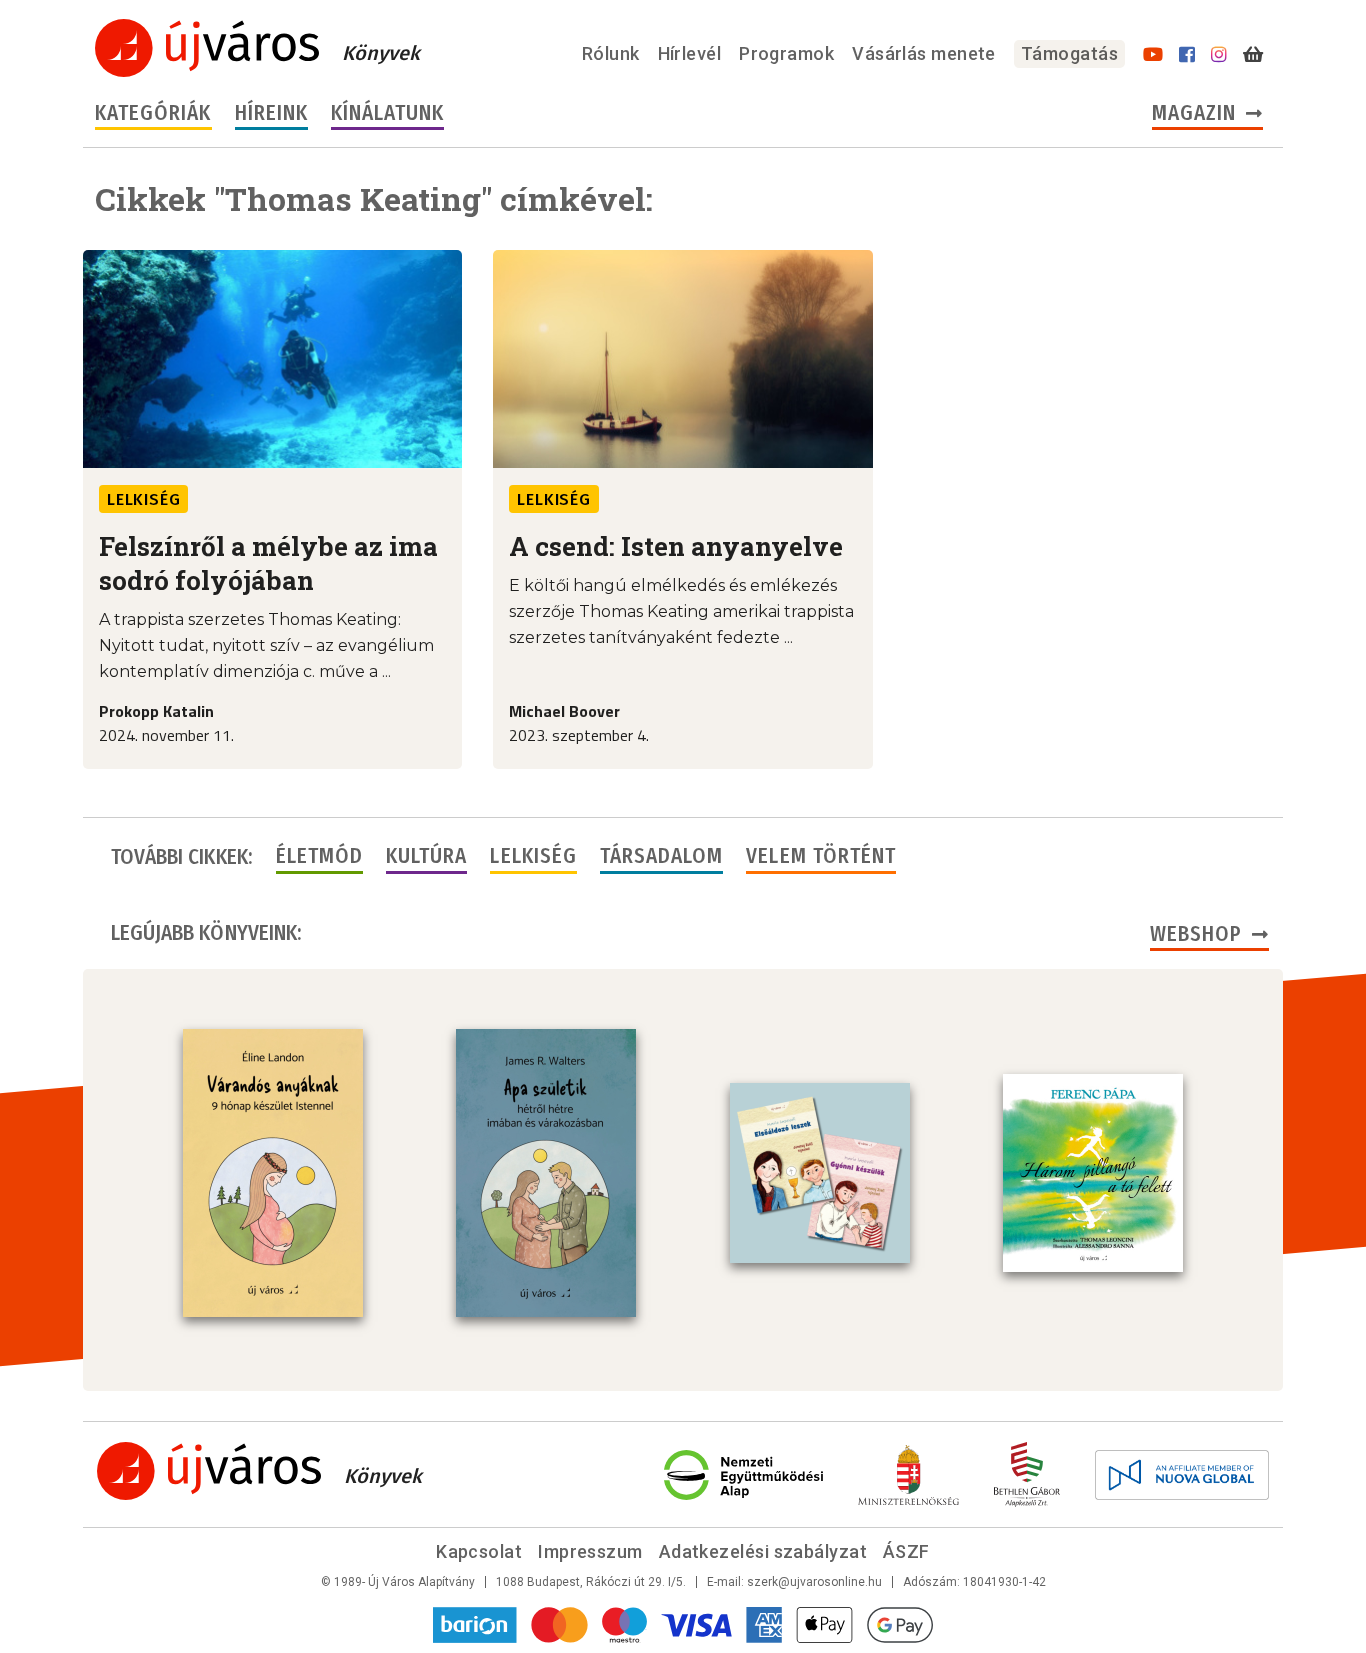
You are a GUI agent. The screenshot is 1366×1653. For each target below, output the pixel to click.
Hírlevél (690, 53)
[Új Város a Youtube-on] (1153, 55)
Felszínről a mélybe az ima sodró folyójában (268, 563)
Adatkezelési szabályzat (763, 1551)
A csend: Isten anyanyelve (676, 546)
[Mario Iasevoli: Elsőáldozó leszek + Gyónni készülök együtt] (820, 1173)
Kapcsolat (479, 1551)
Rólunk (611, 53)
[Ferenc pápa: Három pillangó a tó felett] (1093, 1173)
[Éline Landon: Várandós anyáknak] (273, 1173)
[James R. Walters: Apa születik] (546, 1173)
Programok (786, 53)
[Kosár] (1253, 55)
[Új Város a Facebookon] (1187, 55)
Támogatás (1069, 53)
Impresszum (590, 1551)
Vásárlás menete (924, 53)
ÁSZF (906, 1551)
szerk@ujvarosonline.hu (814, 1582)
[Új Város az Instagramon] (1219, 55)
